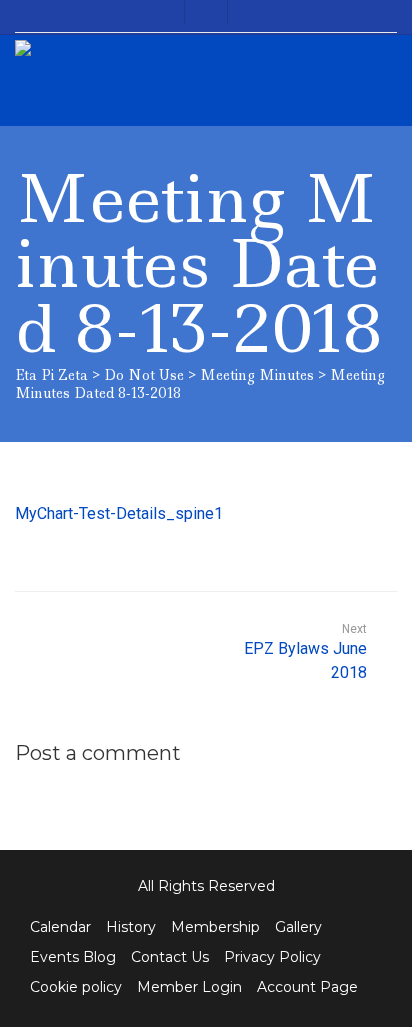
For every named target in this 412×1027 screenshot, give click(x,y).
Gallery (298, 927)
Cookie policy (76, 987)
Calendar (60, 927)
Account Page (307, 987)
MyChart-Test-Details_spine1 (119, 513)
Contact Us (170, 957)
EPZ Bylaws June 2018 (305, 652)
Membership (215, 927)
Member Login (189, 987)
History (131, 927)
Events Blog (73, 957)
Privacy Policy (272, 957)
